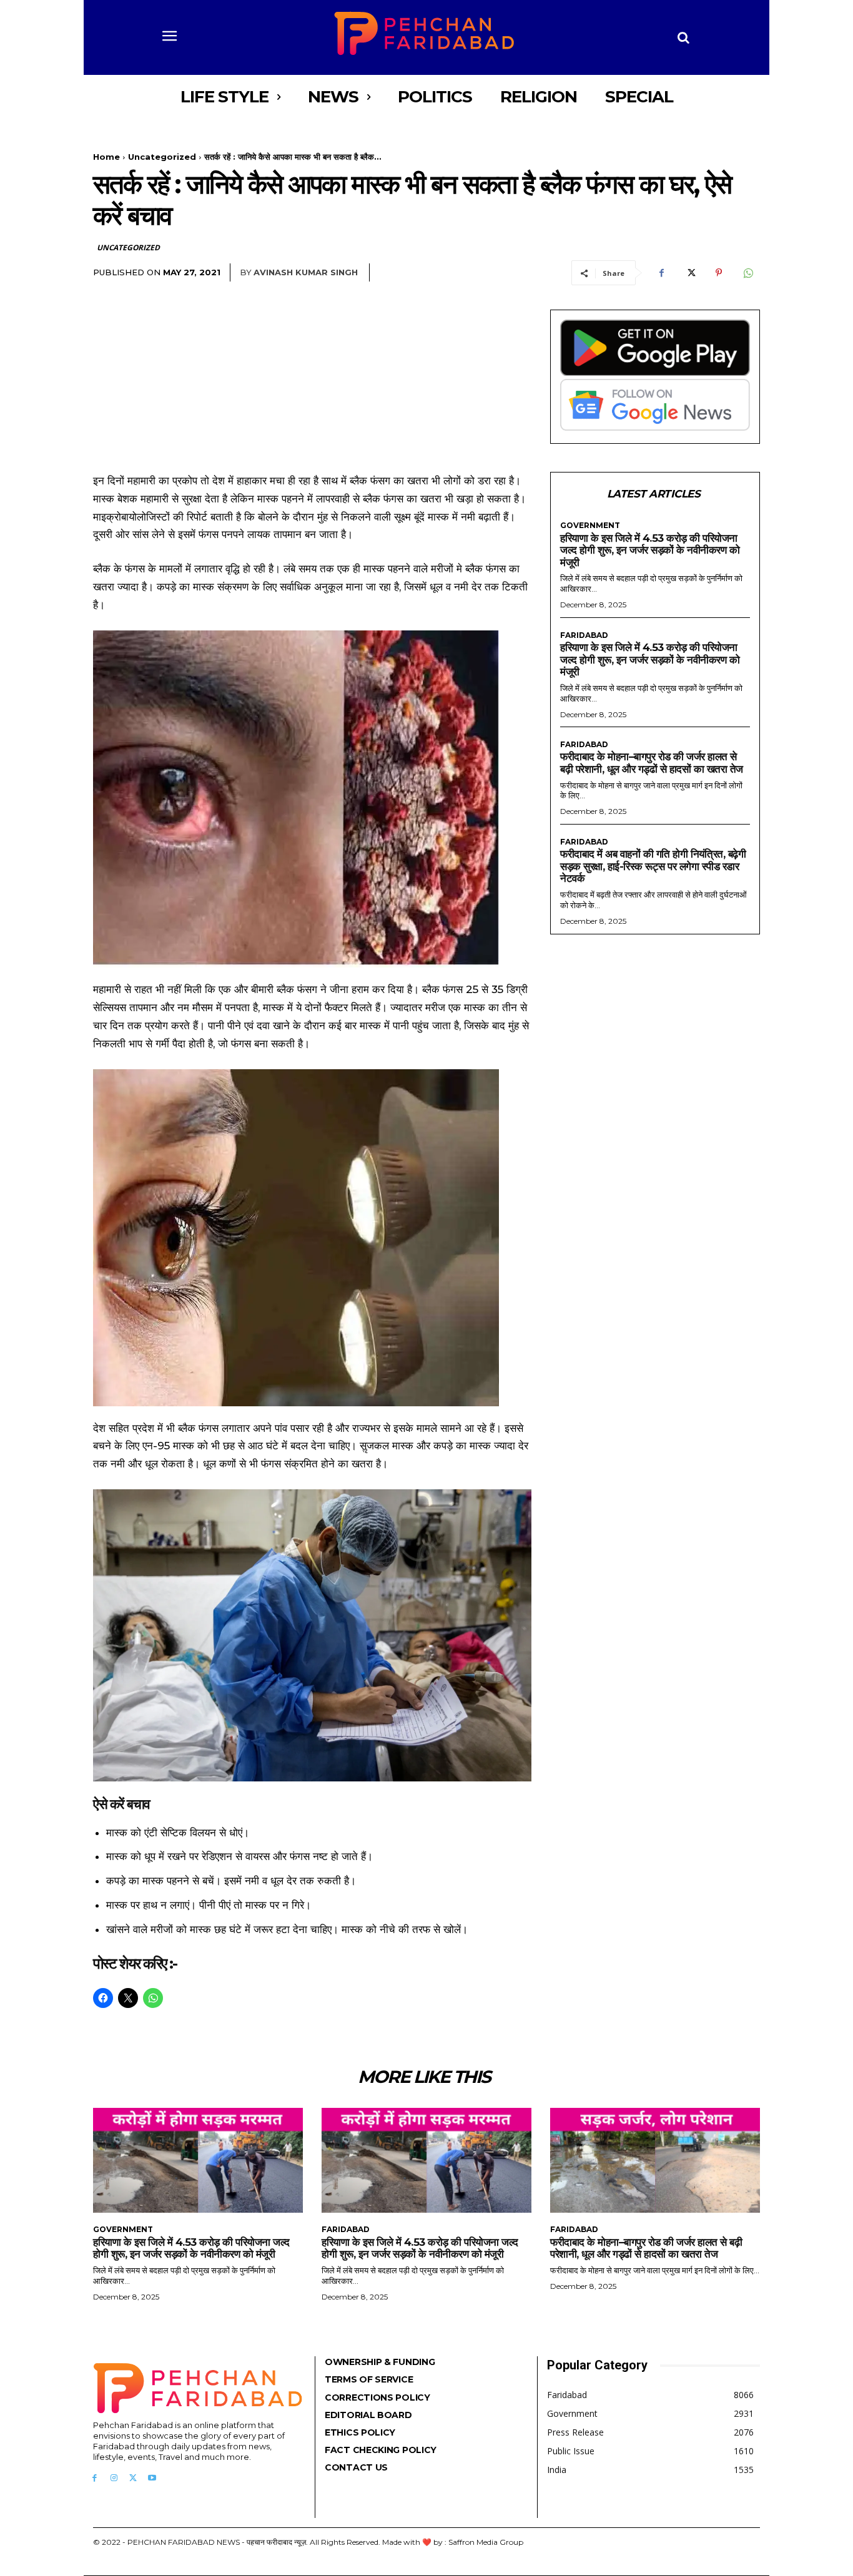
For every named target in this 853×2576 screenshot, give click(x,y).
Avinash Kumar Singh (306, 272)
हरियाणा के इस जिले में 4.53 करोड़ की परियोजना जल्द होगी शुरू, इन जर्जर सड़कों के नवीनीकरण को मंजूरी (650, 550)
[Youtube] (152, 2478)
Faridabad (584, 635)
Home (106, 157)
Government (590, 526)
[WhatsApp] (747, 273)
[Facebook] (661, 273)
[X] (690, 273)
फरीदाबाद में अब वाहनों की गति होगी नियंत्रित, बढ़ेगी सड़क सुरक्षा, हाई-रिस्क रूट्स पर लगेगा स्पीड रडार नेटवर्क (653, 866)
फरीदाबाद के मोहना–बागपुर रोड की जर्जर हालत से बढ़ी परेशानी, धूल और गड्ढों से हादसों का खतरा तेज (652, 763)
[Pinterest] (719, 273)
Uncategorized (162, 157)
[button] (684, 37)
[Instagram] (114, 2478)
